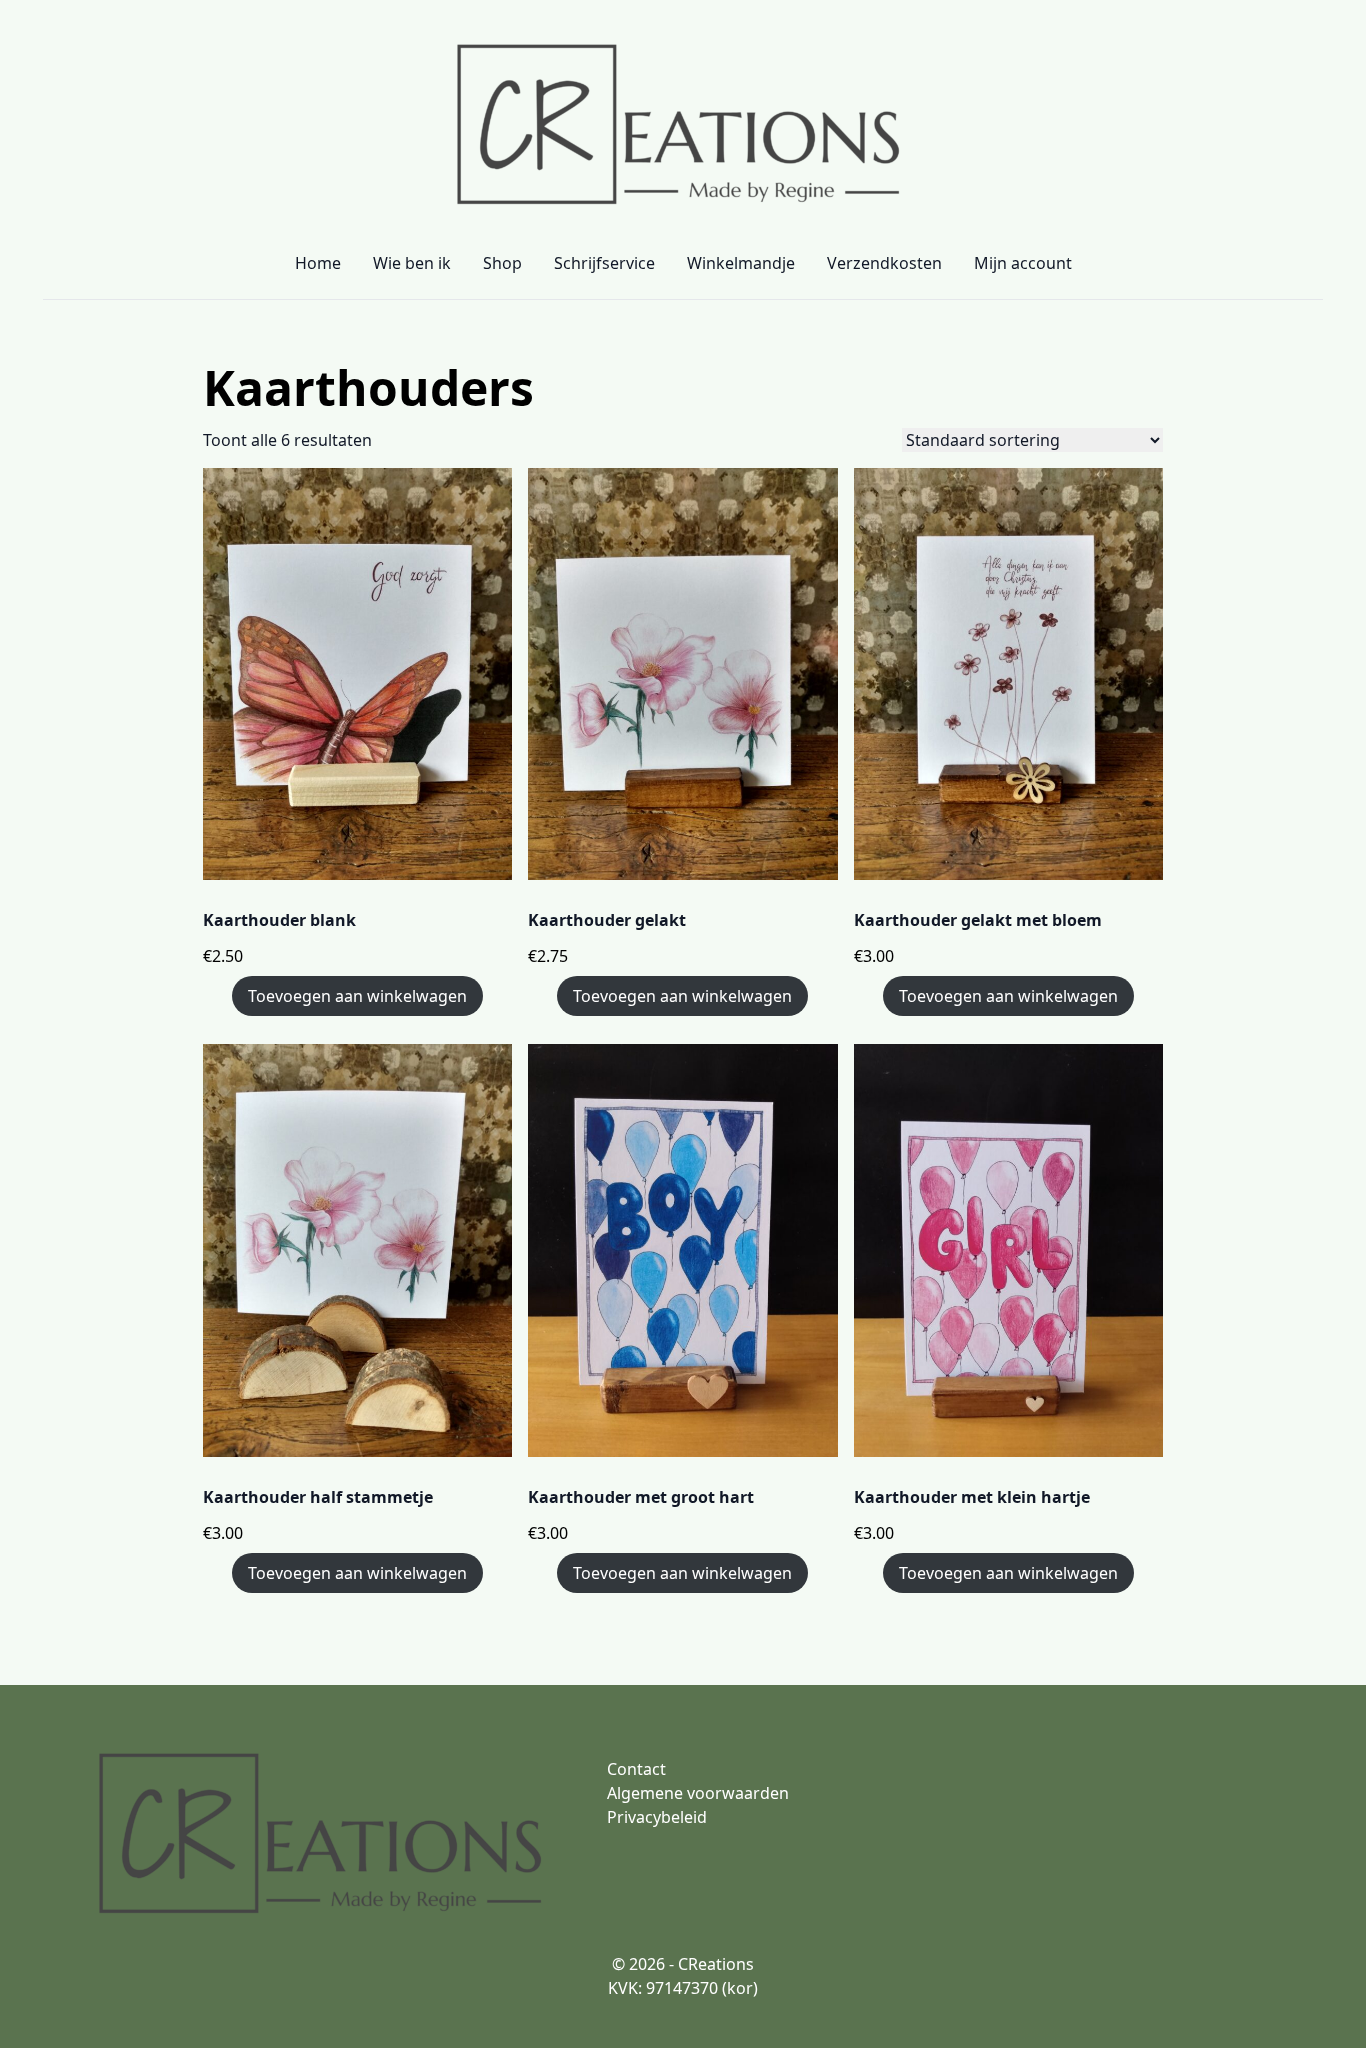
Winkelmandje (741, 263)
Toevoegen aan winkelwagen (357, 996)
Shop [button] (502, 263)
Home (318, 263)
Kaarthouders (368, 387)
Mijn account (1023, 263)
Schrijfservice (604, 263)
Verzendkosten (884, 263)
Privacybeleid (657, 1817)
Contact (636, 1769)
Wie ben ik (412, 263)
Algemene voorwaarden (698, 1793)
